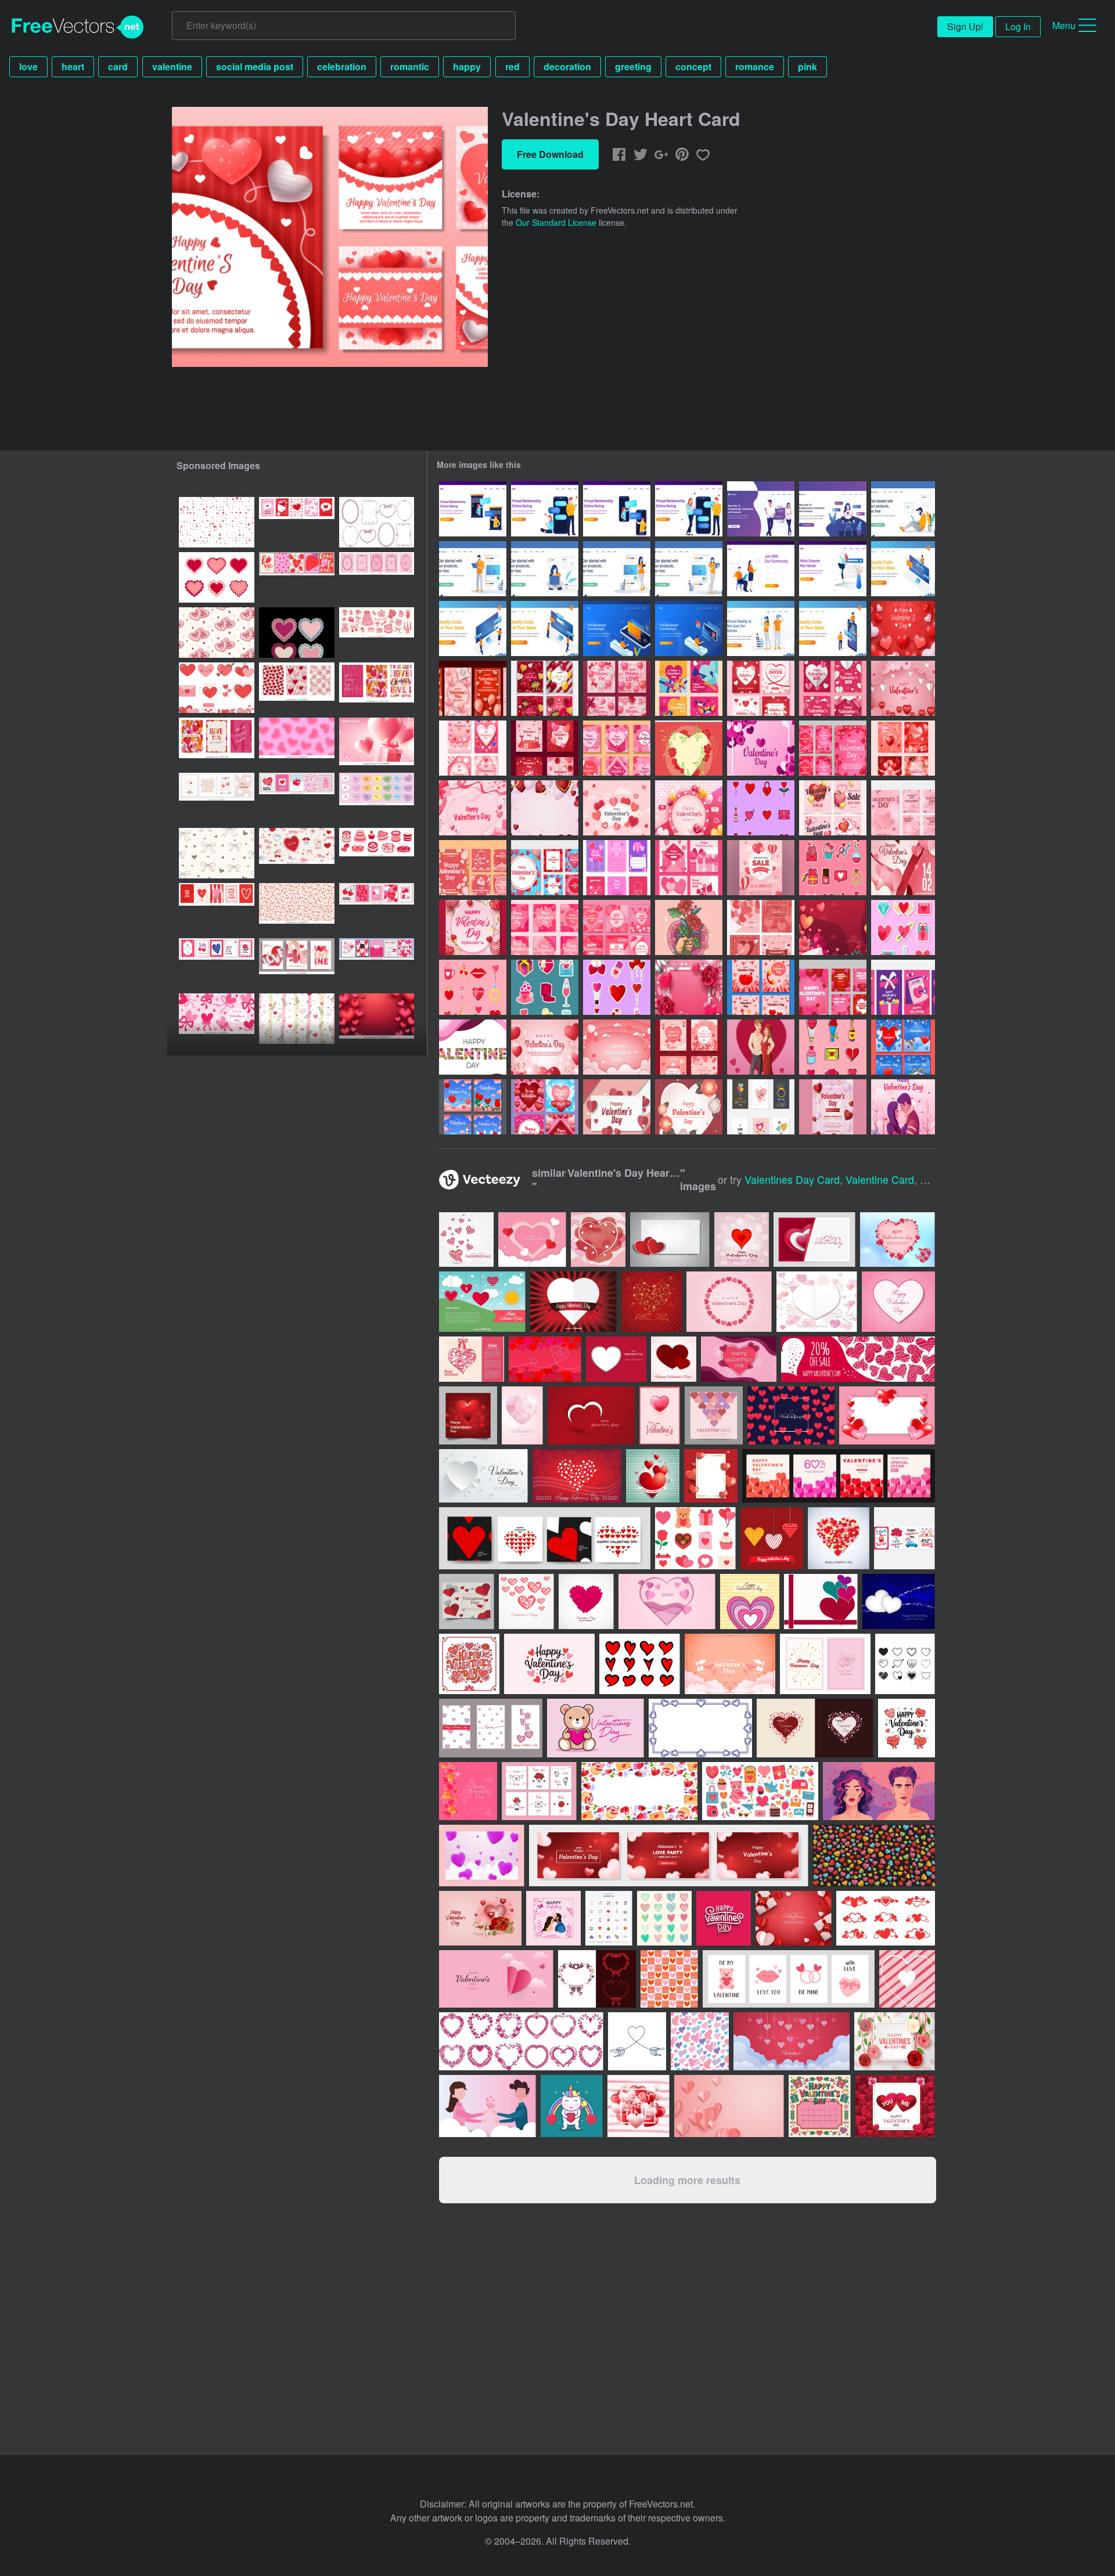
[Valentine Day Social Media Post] (689, 868)
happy (467, 66)
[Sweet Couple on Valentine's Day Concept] (903, 1107)
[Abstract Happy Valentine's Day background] (899, 1602)
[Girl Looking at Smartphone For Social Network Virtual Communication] (833, 509)
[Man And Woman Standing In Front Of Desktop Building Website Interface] (473, 628)
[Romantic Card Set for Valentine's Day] (903, 1047)
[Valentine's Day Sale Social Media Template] (689, 1047)
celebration (342, 66)
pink (808, 66)
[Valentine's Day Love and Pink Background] (545, 1047)
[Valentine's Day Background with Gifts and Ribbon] (473, 808)
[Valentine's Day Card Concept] (903, 987)
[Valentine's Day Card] (473, 748)
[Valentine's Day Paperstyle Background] (617, 1107)
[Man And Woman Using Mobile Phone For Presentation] (833, 628)
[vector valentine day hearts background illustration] (526, 1602)
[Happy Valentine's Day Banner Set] (761, 1107)
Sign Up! (965, 26)
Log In (1018, 26)
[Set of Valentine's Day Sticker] (833, 1047)
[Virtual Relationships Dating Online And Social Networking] (761, 509)
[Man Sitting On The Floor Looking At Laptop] (903, 509)
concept (693, 66)
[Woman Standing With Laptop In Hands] (689, 569)
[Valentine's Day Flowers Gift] (689, 927)
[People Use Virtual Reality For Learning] (761, 628)
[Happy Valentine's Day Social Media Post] (617, 748)
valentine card (880, 1179)
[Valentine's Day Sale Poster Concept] (761, 868)
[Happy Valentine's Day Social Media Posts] (545, 1107)
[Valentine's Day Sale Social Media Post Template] (761, 688)
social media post (255, 66)
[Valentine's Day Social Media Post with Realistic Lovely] (833, 987)
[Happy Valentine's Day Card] (689, 688)
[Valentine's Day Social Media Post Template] (545, 688)
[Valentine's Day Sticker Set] (617, 987)
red (512, 66)
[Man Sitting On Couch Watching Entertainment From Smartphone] (617, 628)
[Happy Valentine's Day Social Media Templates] (617, 688)
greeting (633, 66)
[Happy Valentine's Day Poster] (473, 927)
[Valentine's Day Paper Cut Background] (617, 1047)
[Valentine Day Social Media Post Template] (761, 927)
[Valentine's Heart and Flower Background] (833, 927)
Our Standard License (556, 222)
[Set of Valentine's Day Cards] (833, 748)
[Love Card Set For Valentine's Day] (473, 1107)
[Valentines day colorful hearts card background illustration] (466, 1240)
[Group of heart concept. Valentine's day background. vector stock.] (839, 1538)
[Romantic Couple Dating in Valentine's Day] (761, 1047)
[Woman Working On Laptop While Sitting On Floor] (545, 569)
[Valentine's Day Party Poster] (903, 868)
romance (755, 66)
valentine (172, 66)
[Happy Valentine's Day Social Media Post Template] (833, 688)
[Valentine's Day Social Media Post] (545, 927)
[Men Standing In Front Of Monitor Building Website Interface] (545, 628)
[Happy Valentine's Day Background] (903, 688)
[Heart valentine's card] (772, 1538)
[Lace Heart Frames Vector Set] (297, 633)
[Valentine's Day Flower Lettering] (473, 1047)
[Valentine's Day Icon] (761, 808)
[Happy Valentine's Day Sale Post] (833, 808)
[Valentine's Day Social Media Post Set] (545, 868)
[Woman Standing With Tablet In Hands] (617, 569)
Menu (1064, 25)
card (118, 66)
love (28, 66)
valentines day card (792, 1179)
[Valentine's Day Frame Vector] (689, 748)
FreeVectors (78, 27)
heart (73, 66)
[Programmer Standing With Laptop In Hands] (473, 569)
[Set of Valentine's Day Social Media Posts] (903, 748)
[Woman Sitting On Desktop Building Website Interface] (903, 569)
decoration (567, 66)
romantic (410, 66)
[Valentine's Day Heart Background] (903, 628)
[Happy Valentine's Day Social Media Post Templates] (473, 688)
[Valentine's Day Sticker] (903, 927)
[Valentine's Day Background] (545, 808)
